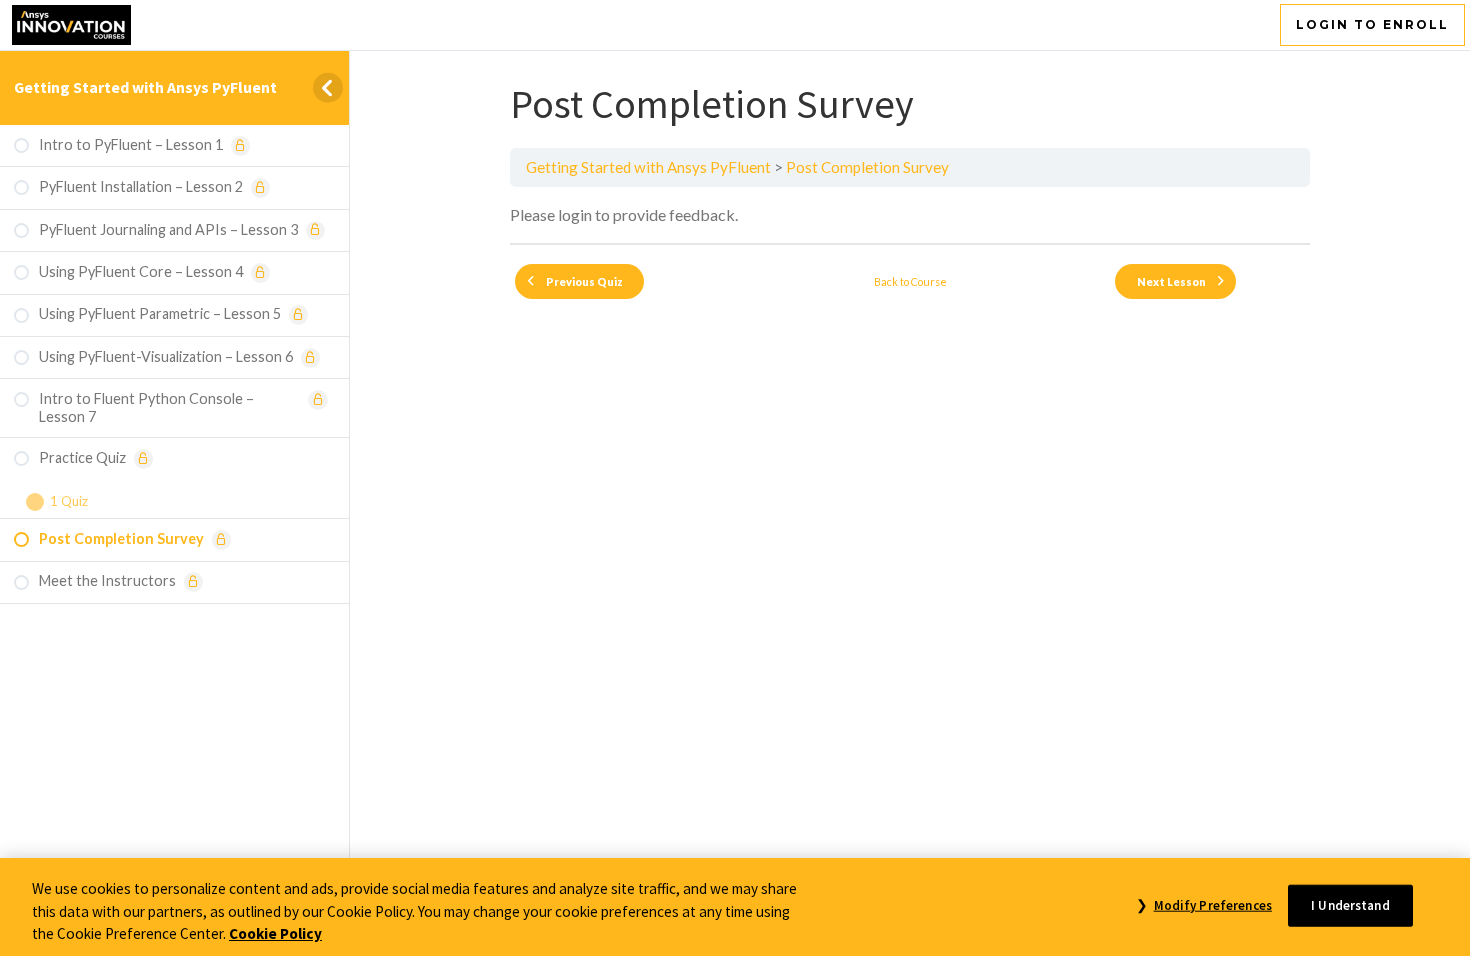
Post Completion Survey (867, 167)
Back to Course (910, 281)
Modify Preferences (1212, 904)
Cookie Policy (275, 933)
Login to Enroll (1372, 24)
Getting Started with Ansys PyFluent (145, 87)
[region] (735, 907)
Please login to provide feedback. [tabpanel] (624, 214)
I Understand (1350, 904)
